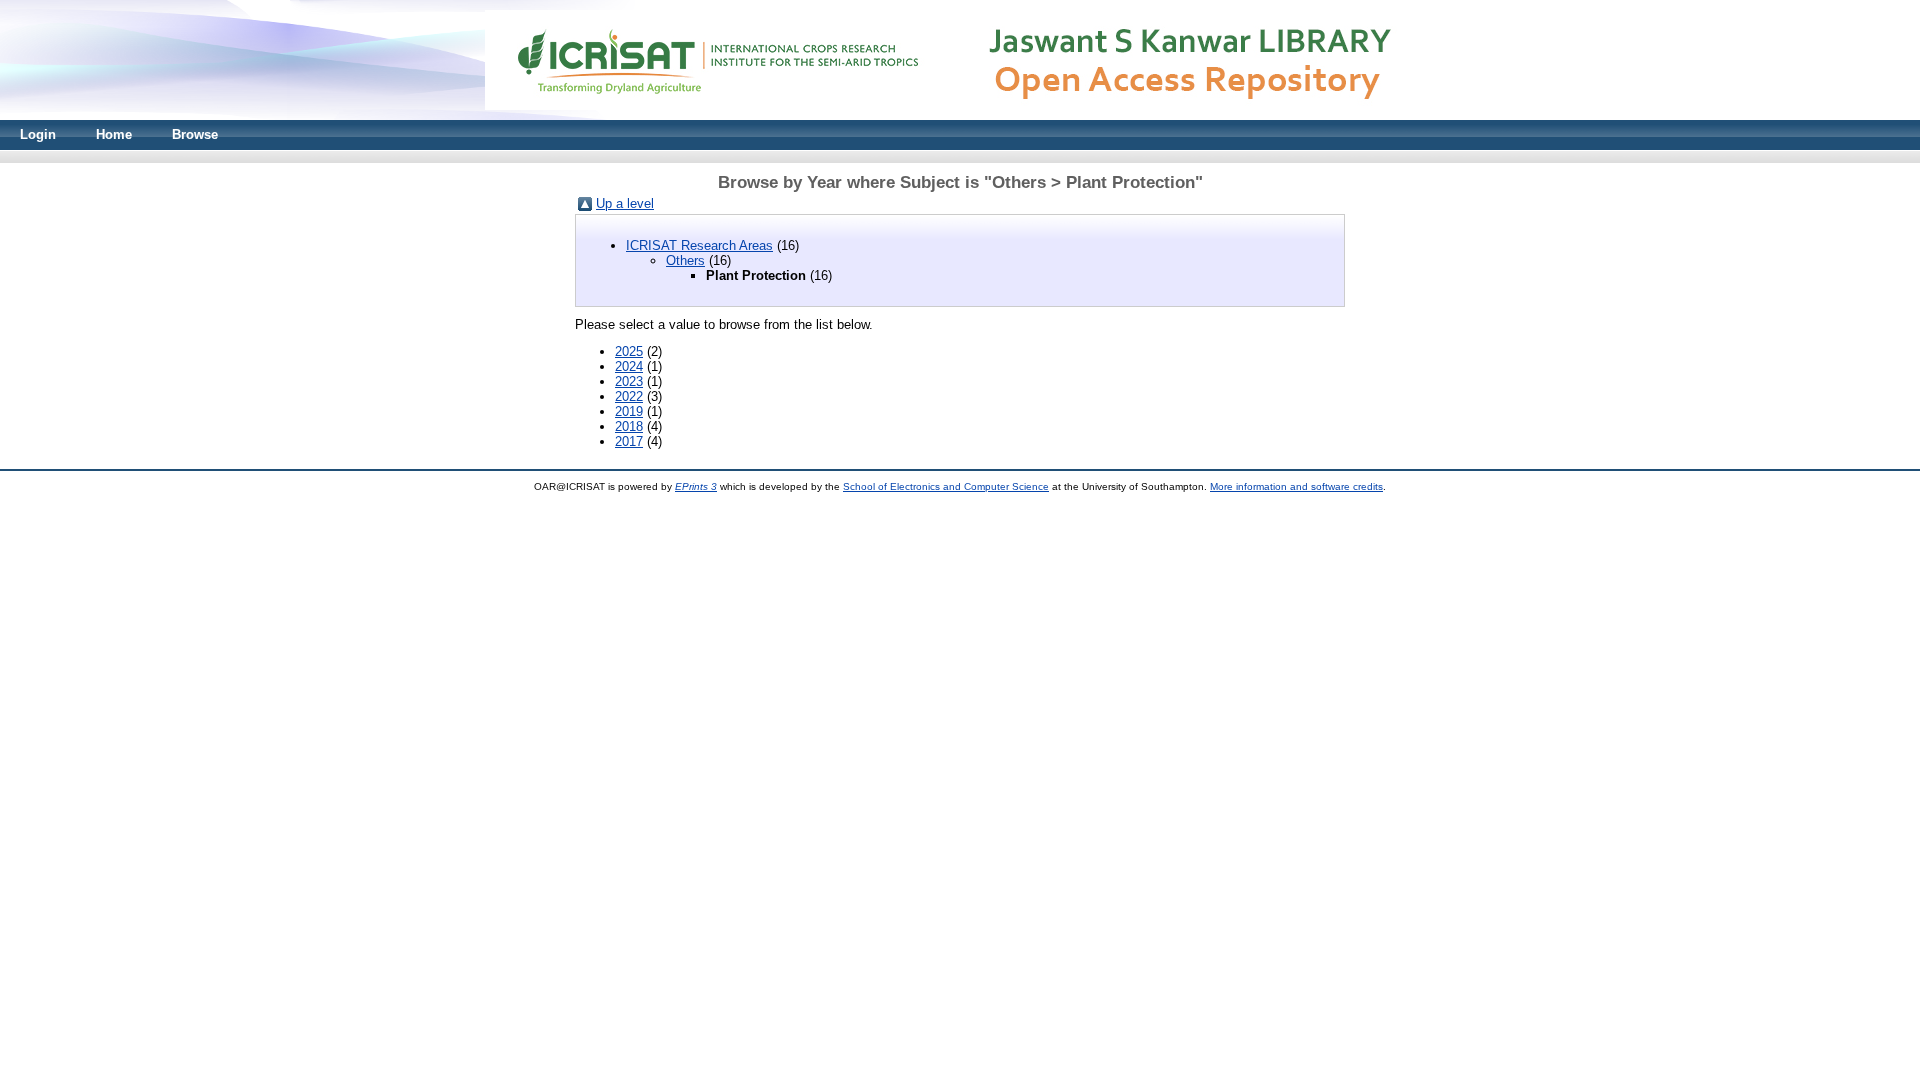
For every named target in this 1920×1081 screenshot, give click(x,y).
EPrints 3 (696, 486)
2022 (629, 396)
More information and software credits (1296, 486)
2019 (629, 411)
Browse (195, 134)
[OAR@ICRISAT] (960, 115)
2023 (629, 381)
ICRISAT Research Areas (699, 245)
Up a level (625, 203)
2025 (629, 351)
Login (38, 134)
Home (114, 134)
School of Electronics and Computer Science (946, 486)
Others (685, 260)
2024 (629, 366)
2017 (629, 441)
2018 (629, 426)
